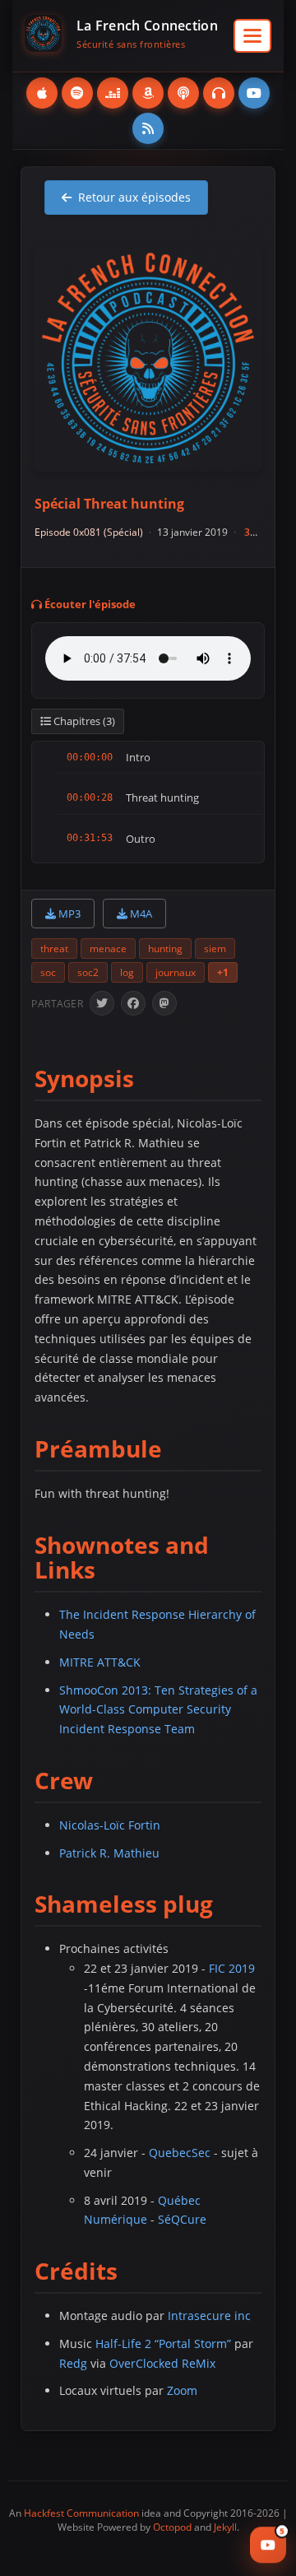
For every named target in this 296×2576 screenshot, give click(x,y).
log (127, 972)
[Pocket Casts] (219, 93)
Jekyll (225, 2527)
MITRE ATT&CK (100, 1662)
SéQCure (182, 2219)
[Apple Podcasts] (42, 93)
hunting (165, 949)
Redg (73, 2363)
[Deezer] (113, 93)
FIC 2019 (232, 1968)
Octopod (172, 2527)
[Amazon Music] (148, 93)
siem (215, 949)
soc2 (88, 972)
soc (48, 972)
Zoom (182, 2390)
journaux (176, 972)
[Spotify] (77, 93)
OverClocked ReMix (162, 2363)
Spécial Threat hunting (109, 504)
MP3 (68, 914)
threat (54, 949)
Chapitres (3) (83, 721)
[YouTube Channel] (254, 93)
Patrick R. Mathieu (109, 1853)
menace (108, 949)
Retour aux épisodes (134, 197)
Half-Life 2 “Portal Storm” (163, 2344)
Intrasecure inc (209, 2316)
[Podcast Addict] (183, 93)
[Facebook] (133, 1003)
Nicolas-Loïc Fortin (110, 1825)
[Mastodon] (164, 1003)
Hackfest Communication (81, 2513)
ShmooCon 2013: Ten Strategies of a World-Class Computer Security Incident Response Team (158, 1710)
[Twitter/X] (102, 1003)
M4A (140, 914)
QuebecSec (180, 2153)
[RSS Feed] (148, 128)
